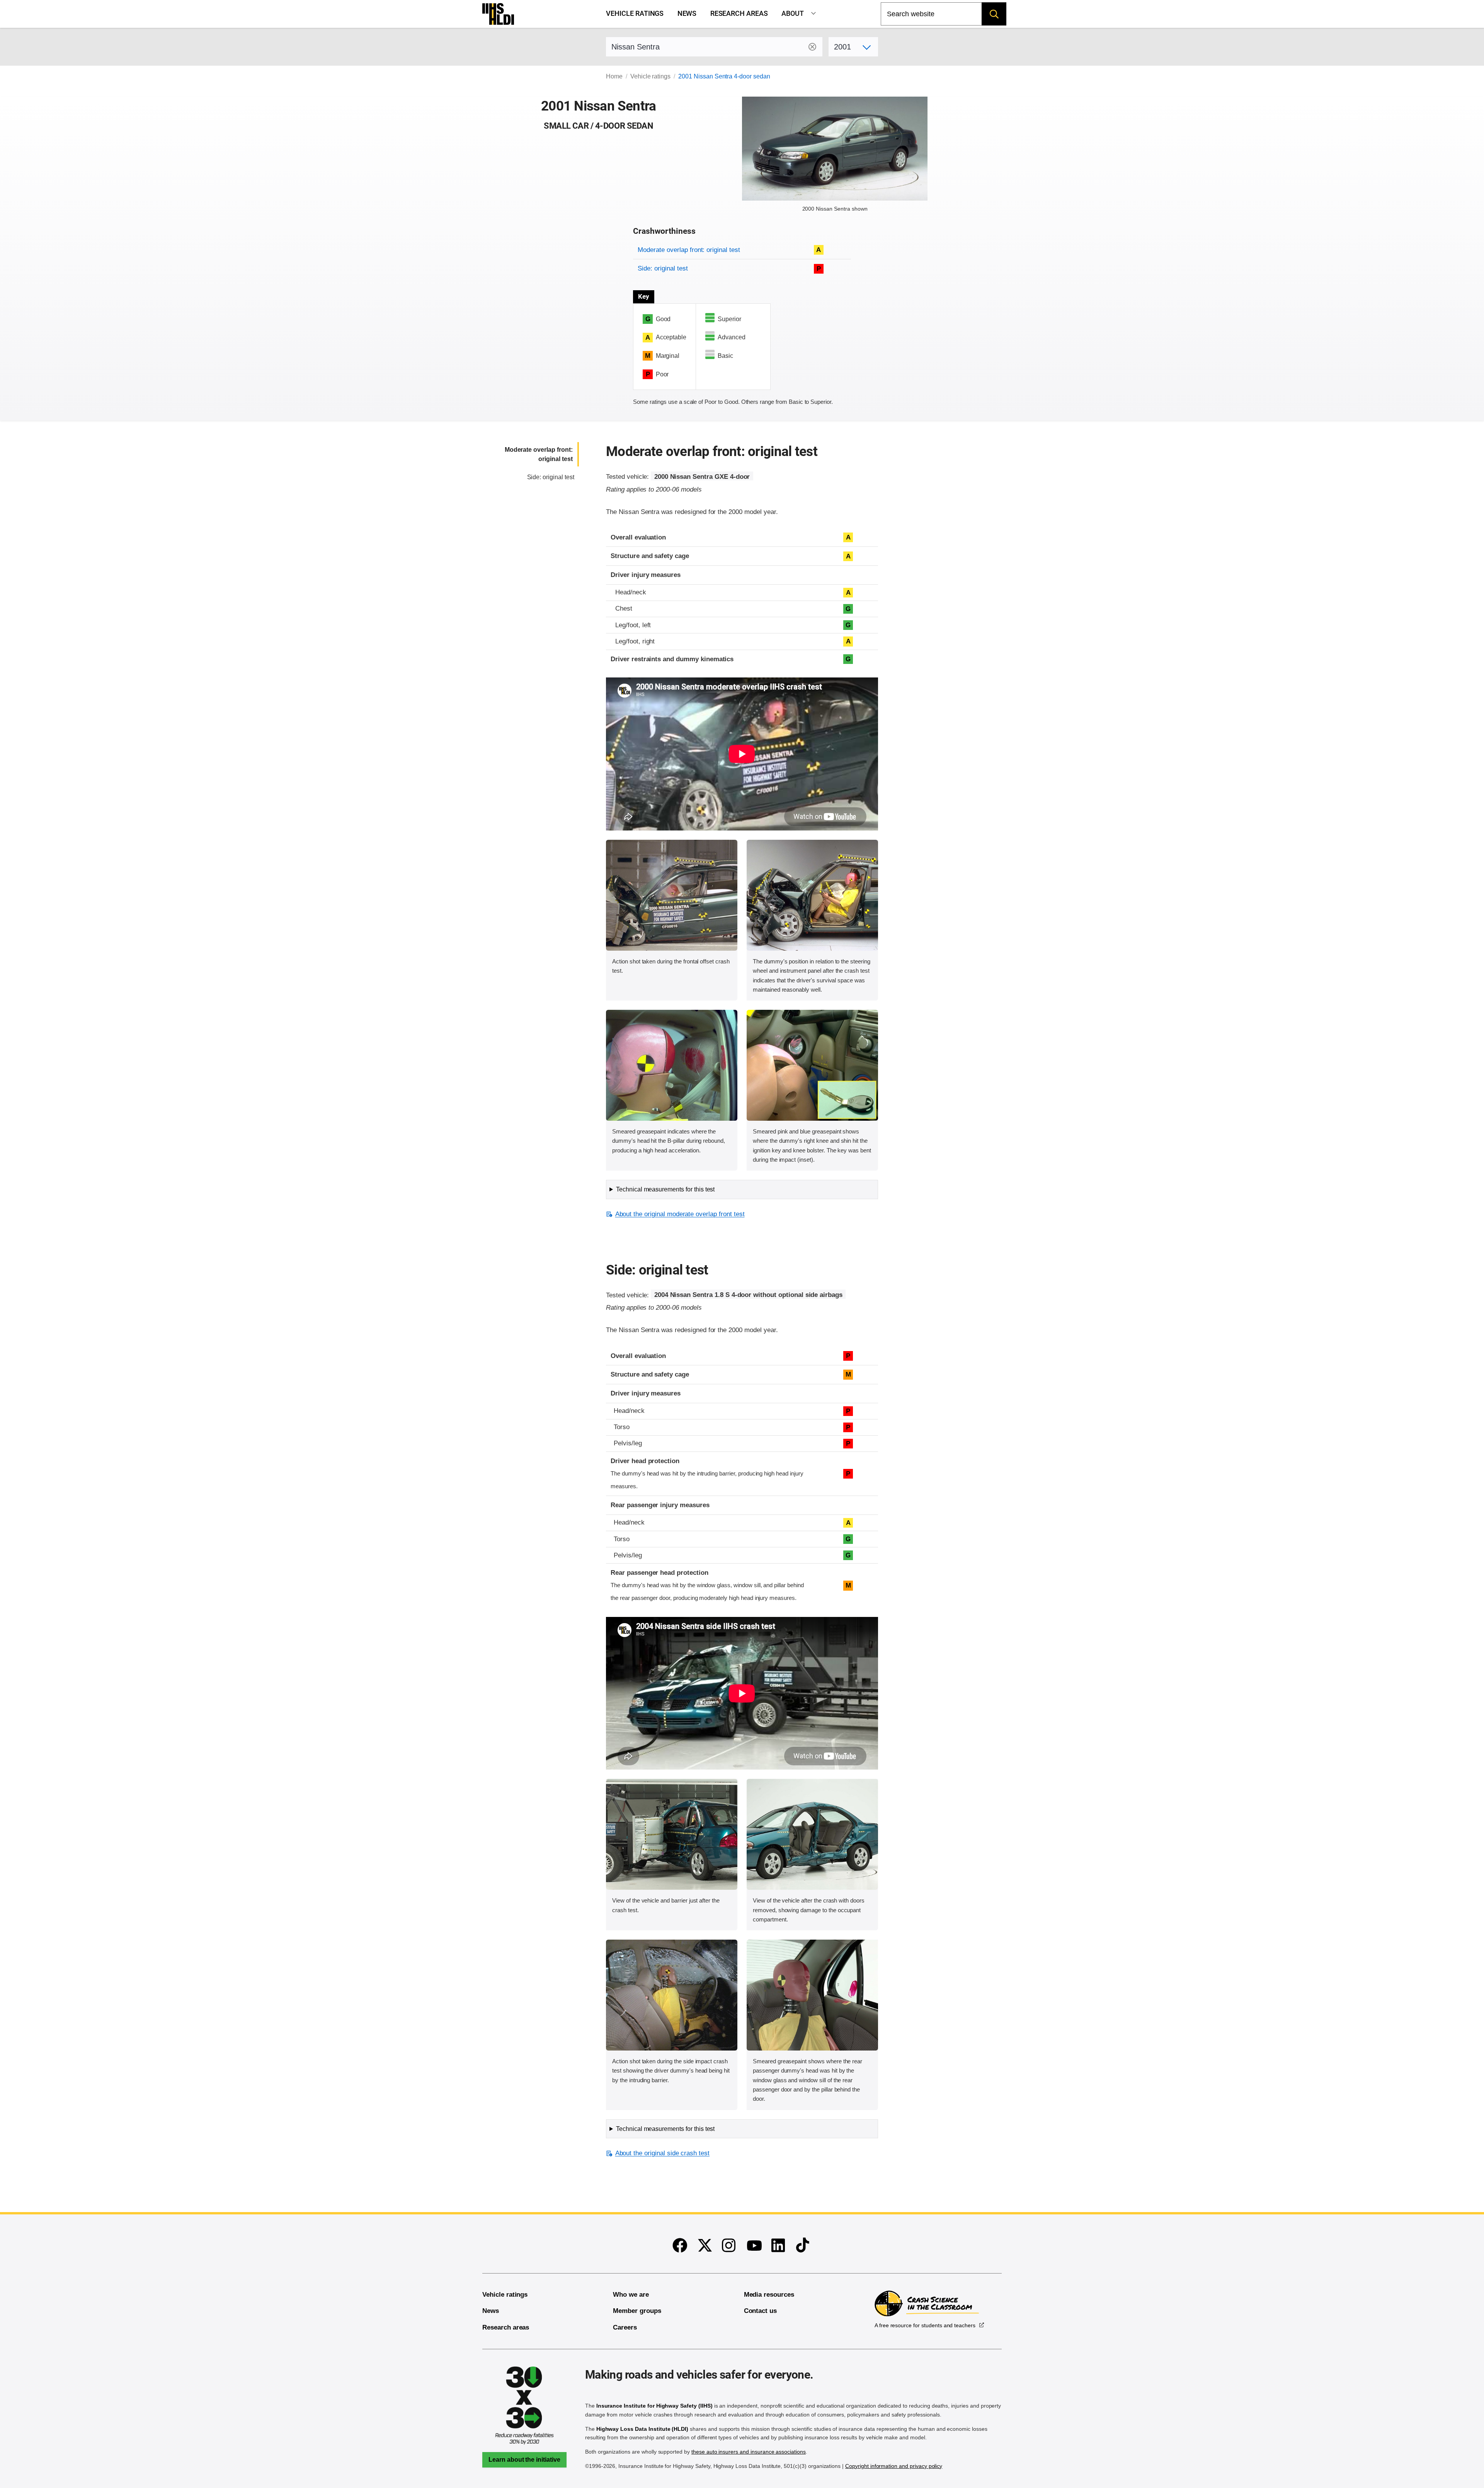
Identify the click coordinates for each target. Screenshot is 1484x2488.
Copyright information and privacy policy (894, 2466)
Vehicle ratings (635, 14)
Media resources (769, 2295)
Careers (625, 2327)
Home (614, 76)
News (687, 14)
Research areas (739, 14)
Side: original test (663, 268)
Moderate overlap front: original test (689, 250)
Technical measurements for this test (665, 1189)
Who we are (631, 2295)
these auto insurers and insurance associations (749, 2452)
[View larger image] (672, 895)
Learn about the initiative (524, 2460)
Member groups (637, 2311)
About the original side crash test (662, 2153)
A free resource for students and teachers (925, 2325)
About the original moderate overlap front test (680, 1214)
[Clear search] (812, 47)
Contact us (761, 2311)
